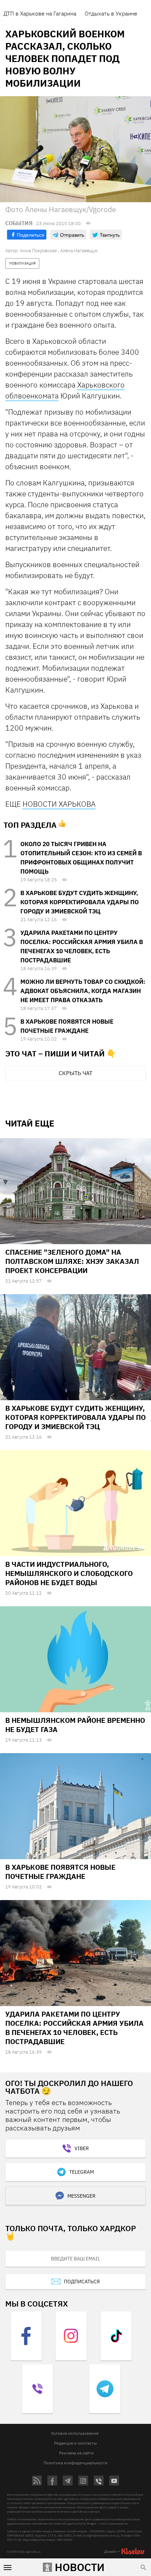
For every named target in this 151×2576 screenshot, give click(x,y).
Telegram (81, 2172)
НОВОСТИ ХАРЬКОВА (59, 804)
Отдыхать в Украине (111, 13)
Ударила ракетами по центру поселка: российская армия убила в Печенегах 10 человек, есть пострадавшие (74, 2028)
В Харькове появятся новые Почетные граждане (60, 1872)
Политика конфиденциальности (75, 2463)
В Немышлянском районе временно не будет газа (75, 1725)
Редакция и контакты (75, 2443)
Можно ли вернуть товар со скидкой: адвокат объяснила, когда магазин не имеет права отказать (83, 991)
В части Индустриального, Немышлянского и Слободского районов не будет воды (69, 1573)
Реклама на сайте (76, 2453)
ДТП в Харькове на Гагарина (40, 13)
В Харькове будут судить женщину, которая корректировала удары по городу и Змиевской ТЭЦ (80, 902)
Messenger (81, 2196)
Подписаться (82, 2282)
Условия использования (75, 2433)
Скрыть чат (75, 1073)
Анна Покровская (38, 251)
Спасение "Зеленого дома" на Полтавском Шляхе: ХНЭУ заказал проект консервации (72, 1261)
